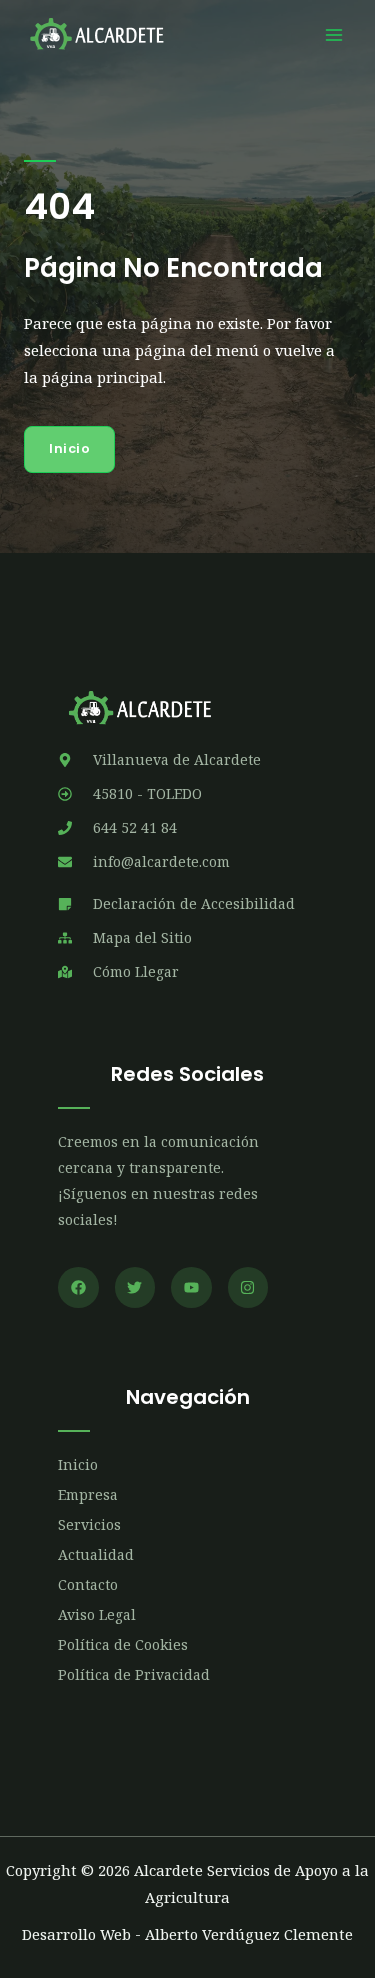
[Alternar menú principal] (334, 35)
